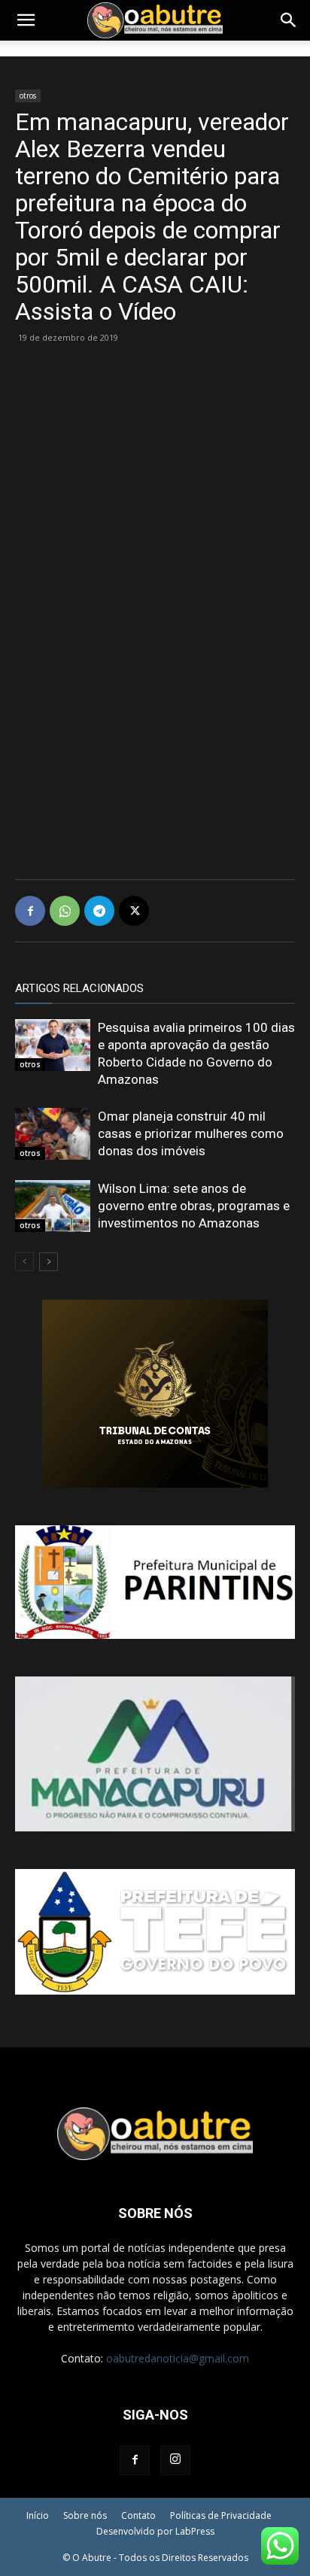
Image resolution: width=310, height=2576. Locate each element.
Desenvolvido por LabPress (155, 2531)
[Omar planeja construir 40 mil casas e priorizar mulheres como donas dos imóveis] (53, 1134)
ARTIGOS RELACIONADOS (79, 988)
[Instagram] (175, 2460)
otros (28, 96)
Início (38, 2515)
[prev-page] (24, 1262)
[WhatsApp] (65, 911)
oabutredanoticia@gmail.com (178, 2358)
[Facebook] (30, 911)
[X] (134, 911)
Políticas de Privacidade (221, 2515)
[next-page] (49, 1262)
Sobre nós (85, 2515)
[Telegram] (99, 911)
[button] (26, 20)
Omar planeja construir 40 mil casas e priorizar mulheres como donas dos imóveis (191, 1133)
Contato (138, 2515)
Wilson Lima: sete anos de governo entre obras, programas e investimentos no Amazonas (194, 1206)
